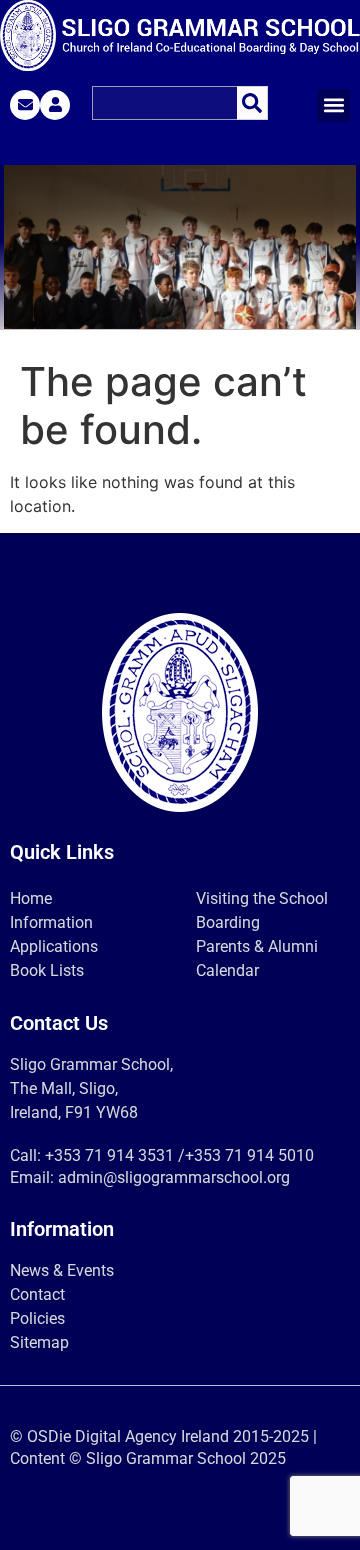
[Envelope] (25, 105)
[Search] (252, 103)
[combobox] (164, 103)
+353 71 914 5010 (249, 1155)
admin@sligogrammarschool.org (174, 1177)
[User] (55, 105)
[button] (333, 105)
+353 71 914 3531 (109, 1155)
